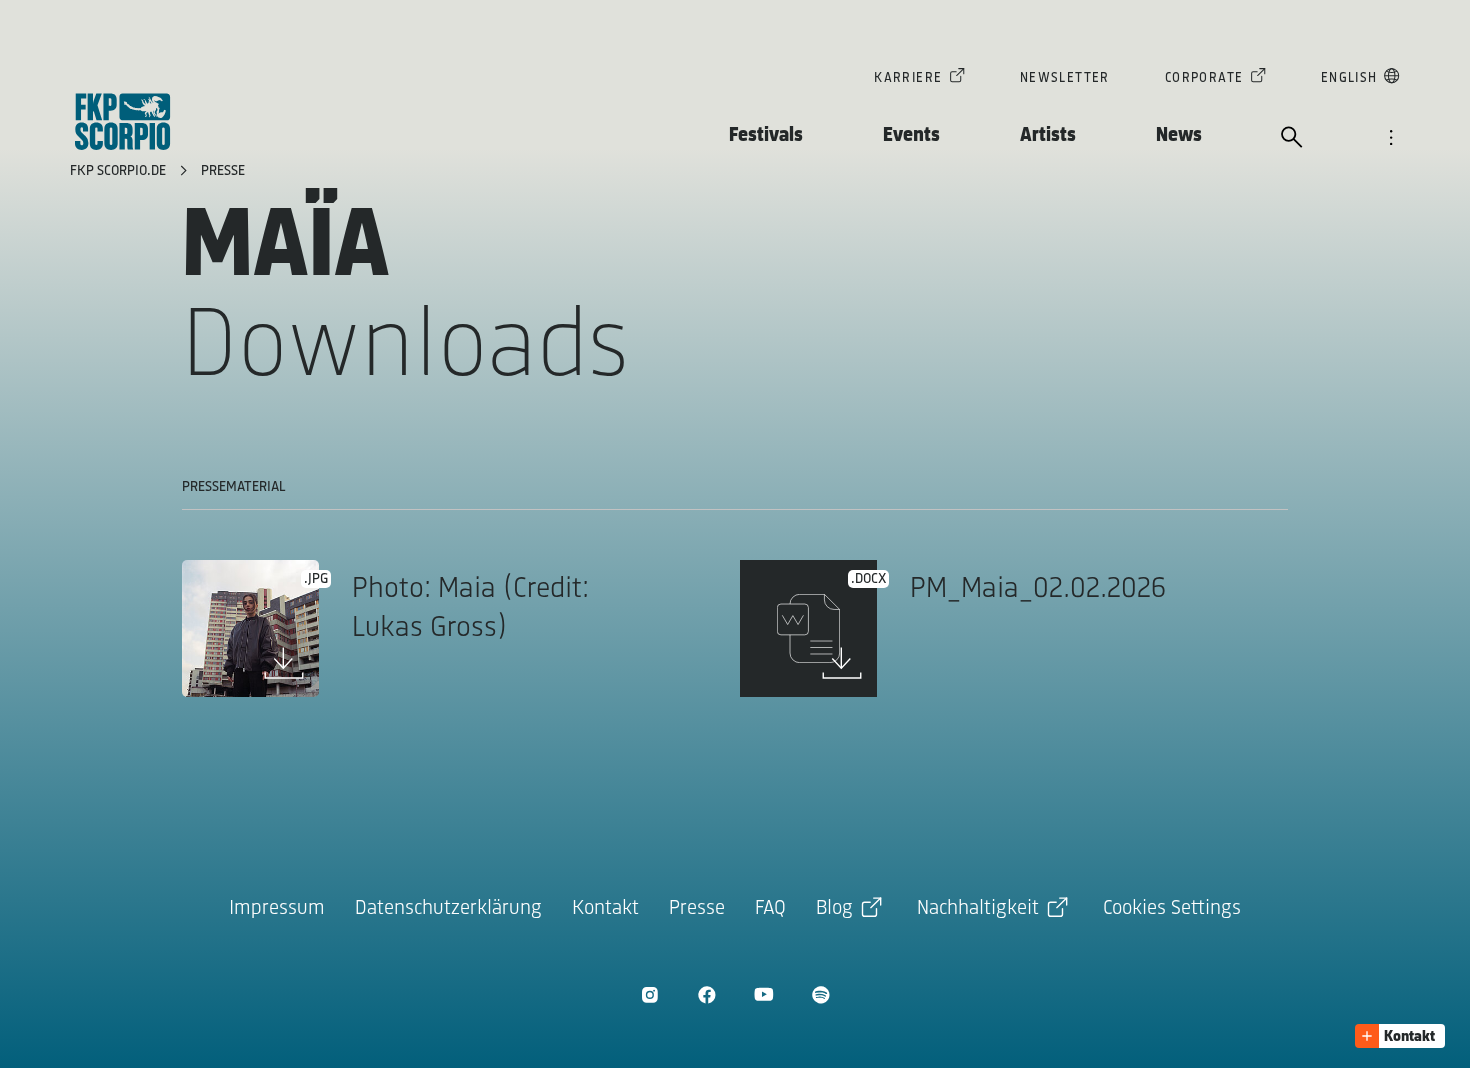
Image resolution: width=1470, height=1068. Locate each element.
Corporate (1204, 78)
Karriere (908, 78)
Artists (1048, 135)
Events (911, 135)
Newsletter (1065, 78)
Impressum (277, 908)
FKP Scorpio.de (120, 171)
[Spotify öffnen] (820, 994)
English (1349, 78)
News (1179, 135)
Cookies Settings (1172, 908)
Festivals (766, 135)
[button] (1400, 1036)
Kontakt (605, 908)
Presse (223, 171)
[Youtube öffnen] (763, 994)
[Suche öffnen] (1292, 139)
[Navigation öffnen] (1391, 139)
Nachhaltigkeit (978, 908)
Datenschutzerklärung (448, 908)
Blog (834, 908)
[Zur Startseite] (123, 121)
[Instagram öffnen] (649, 994)
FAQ (770, 908)
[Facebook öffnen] (706, 994)
